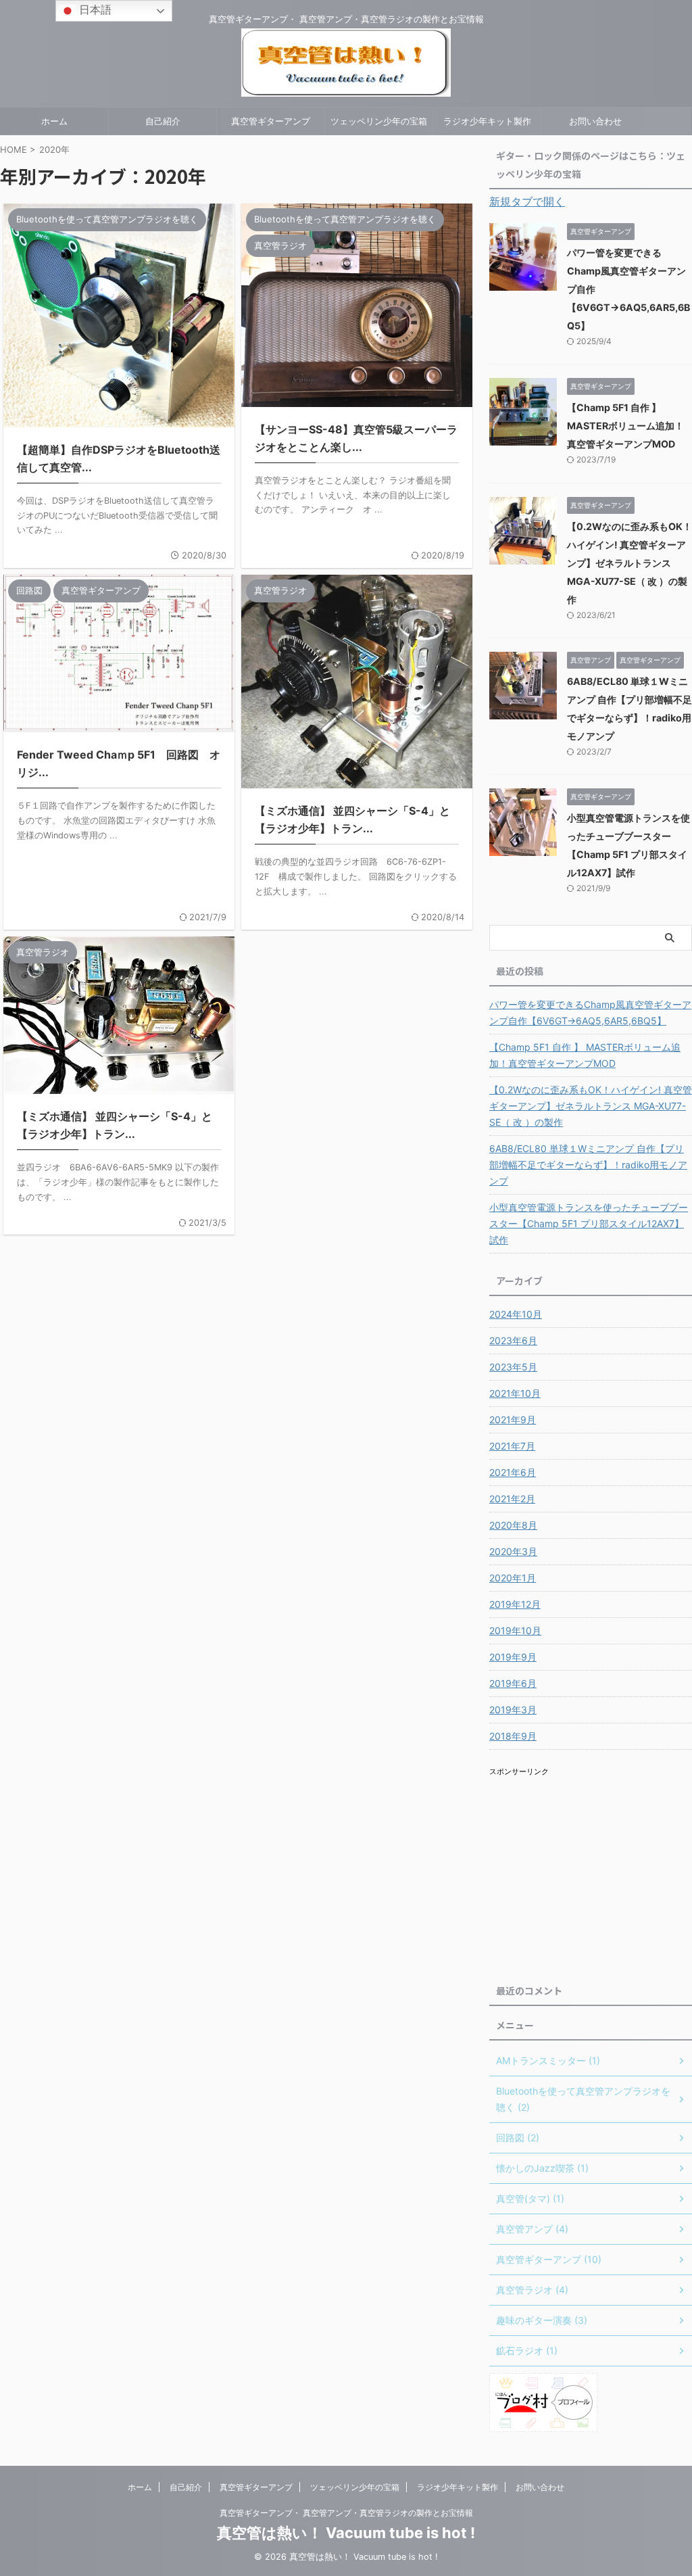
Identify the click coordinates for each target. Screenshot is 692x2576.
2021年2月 (512, 1499)
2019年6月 (513, 1683)
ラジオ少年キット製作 (487, 121)
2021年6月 (513, 1472)
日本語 (94, 9)
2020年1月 (513, 1578)
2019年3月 (513, 1710)
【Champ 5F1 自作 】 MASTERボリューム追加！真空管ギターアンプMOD (625, 426)
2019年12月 (515, 1604)
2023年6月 (513, 1340)
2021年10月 (515, 1393)
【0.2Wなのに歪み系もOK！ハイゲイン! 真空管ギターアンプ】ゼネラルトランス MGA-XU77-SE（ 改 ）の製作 (629, 563)
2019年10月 (515, 1630)
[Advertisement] (591, 1874)
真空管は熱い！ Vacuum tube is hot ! (346, 2533)
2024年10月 (516, 1314)
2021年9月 (513, 1420)
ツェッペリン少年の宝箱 (379, 121)
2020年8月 (513, 1525)
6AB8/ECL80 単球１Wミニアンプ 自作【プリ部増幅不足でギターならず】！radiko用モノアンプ (588, 1165)
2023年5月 (513, 1367)
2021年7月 (512, 1446)
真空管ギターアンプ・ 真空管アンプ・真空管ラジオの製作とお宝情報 (346, 2513)
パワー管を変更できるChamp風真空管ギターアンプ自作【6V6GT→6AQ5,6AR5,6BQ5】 (590, 1012)
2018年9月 (513, 1736)
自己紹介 (163, 121)
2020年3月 (513, 1551)
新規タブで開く (527, 201)
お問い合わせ (595, 121)
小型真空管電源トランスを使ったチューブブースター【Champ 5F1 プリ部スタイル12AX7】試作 (589, 1223)
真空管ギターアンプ (271, 121)
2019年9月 (513, 1657)
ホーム (54, 121)
